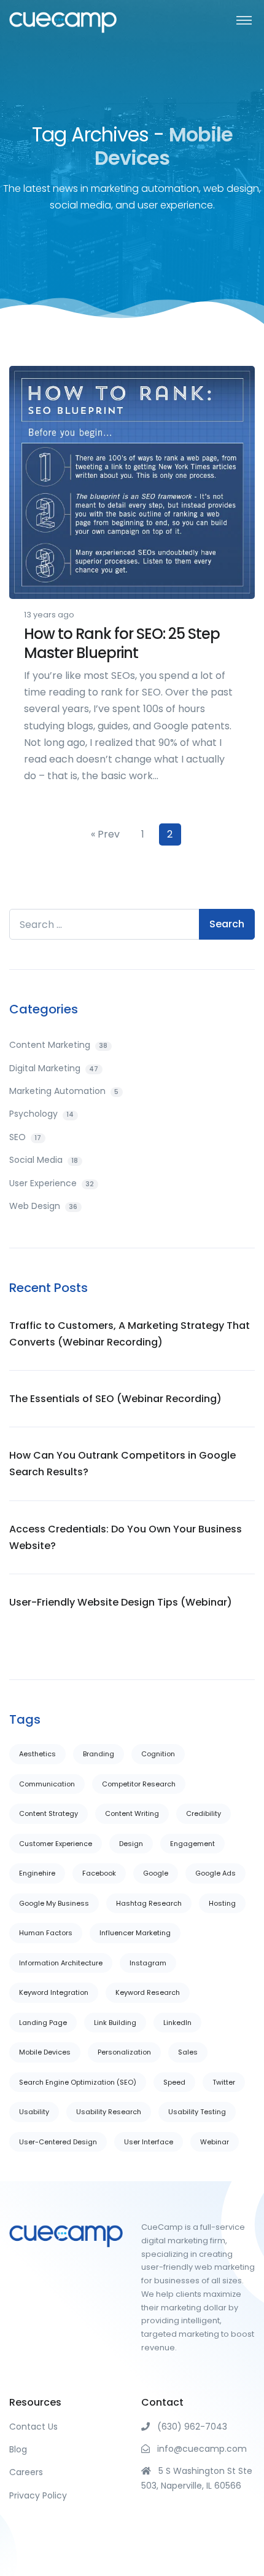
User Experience (52, 1183)
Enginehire (37, 1873)
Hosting (222, 1903)
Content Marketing (58, 1045)
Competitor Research (139, 1784)
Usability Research (109, 2112)
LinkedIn (177, 2023)
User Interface (149, 2142)
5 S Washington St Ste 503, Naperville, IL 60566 (197, 2478)
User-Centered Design (58, 2142)
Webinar (215, 2142)
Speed (174, 2082)
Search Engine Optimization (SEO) (78, 2082)
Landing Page (43, 2023)
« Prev (105, 834)
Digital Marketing (54, 1068)
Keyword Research (148, 1992)
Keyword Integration (54, 1992)
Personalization (124, 2052)
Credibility (204, 1813)
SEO (25, 1137)
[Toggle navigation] (244, 19)
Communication (47, 1784)
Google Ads (215, 1873)
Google (156, 1873)
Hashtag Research (149, 1903)
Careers (26, 2472)
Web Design (43, 1206)
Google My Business (54, 1903)
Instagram (148, 1963)
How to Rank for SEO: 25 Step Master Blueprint (122, 643)
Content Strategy (49, 1813)
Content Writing (132, 1813)
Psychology (41, 1114)
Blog (18, 2449)
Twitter (224, 2082)
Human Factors (46, 1933)
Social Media (44, 1160)
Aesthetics (37, 1754)
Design (131, 1844)
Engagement (192, 1844)
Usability (34, 2112)
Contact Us (33, 2427)
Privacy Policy (38, 2495)
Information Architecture (61, 1963)
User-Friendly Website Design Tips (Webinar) (121, 1602)
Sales (188, 2052)
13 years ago (49, 615)
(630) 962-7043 (188, 2427)
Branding (99, 1754)
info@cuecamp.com (198, 2449)
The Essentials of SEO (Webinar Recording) (115, 1399)
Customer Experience (56, 1844)
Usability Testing (197, 2112)
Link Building (115, 2023)
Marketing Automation (64, 1091)
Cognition (158, 1754)
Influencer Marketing (135, 1933)
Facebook (99, 1873)
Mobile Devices (45, 2052)
